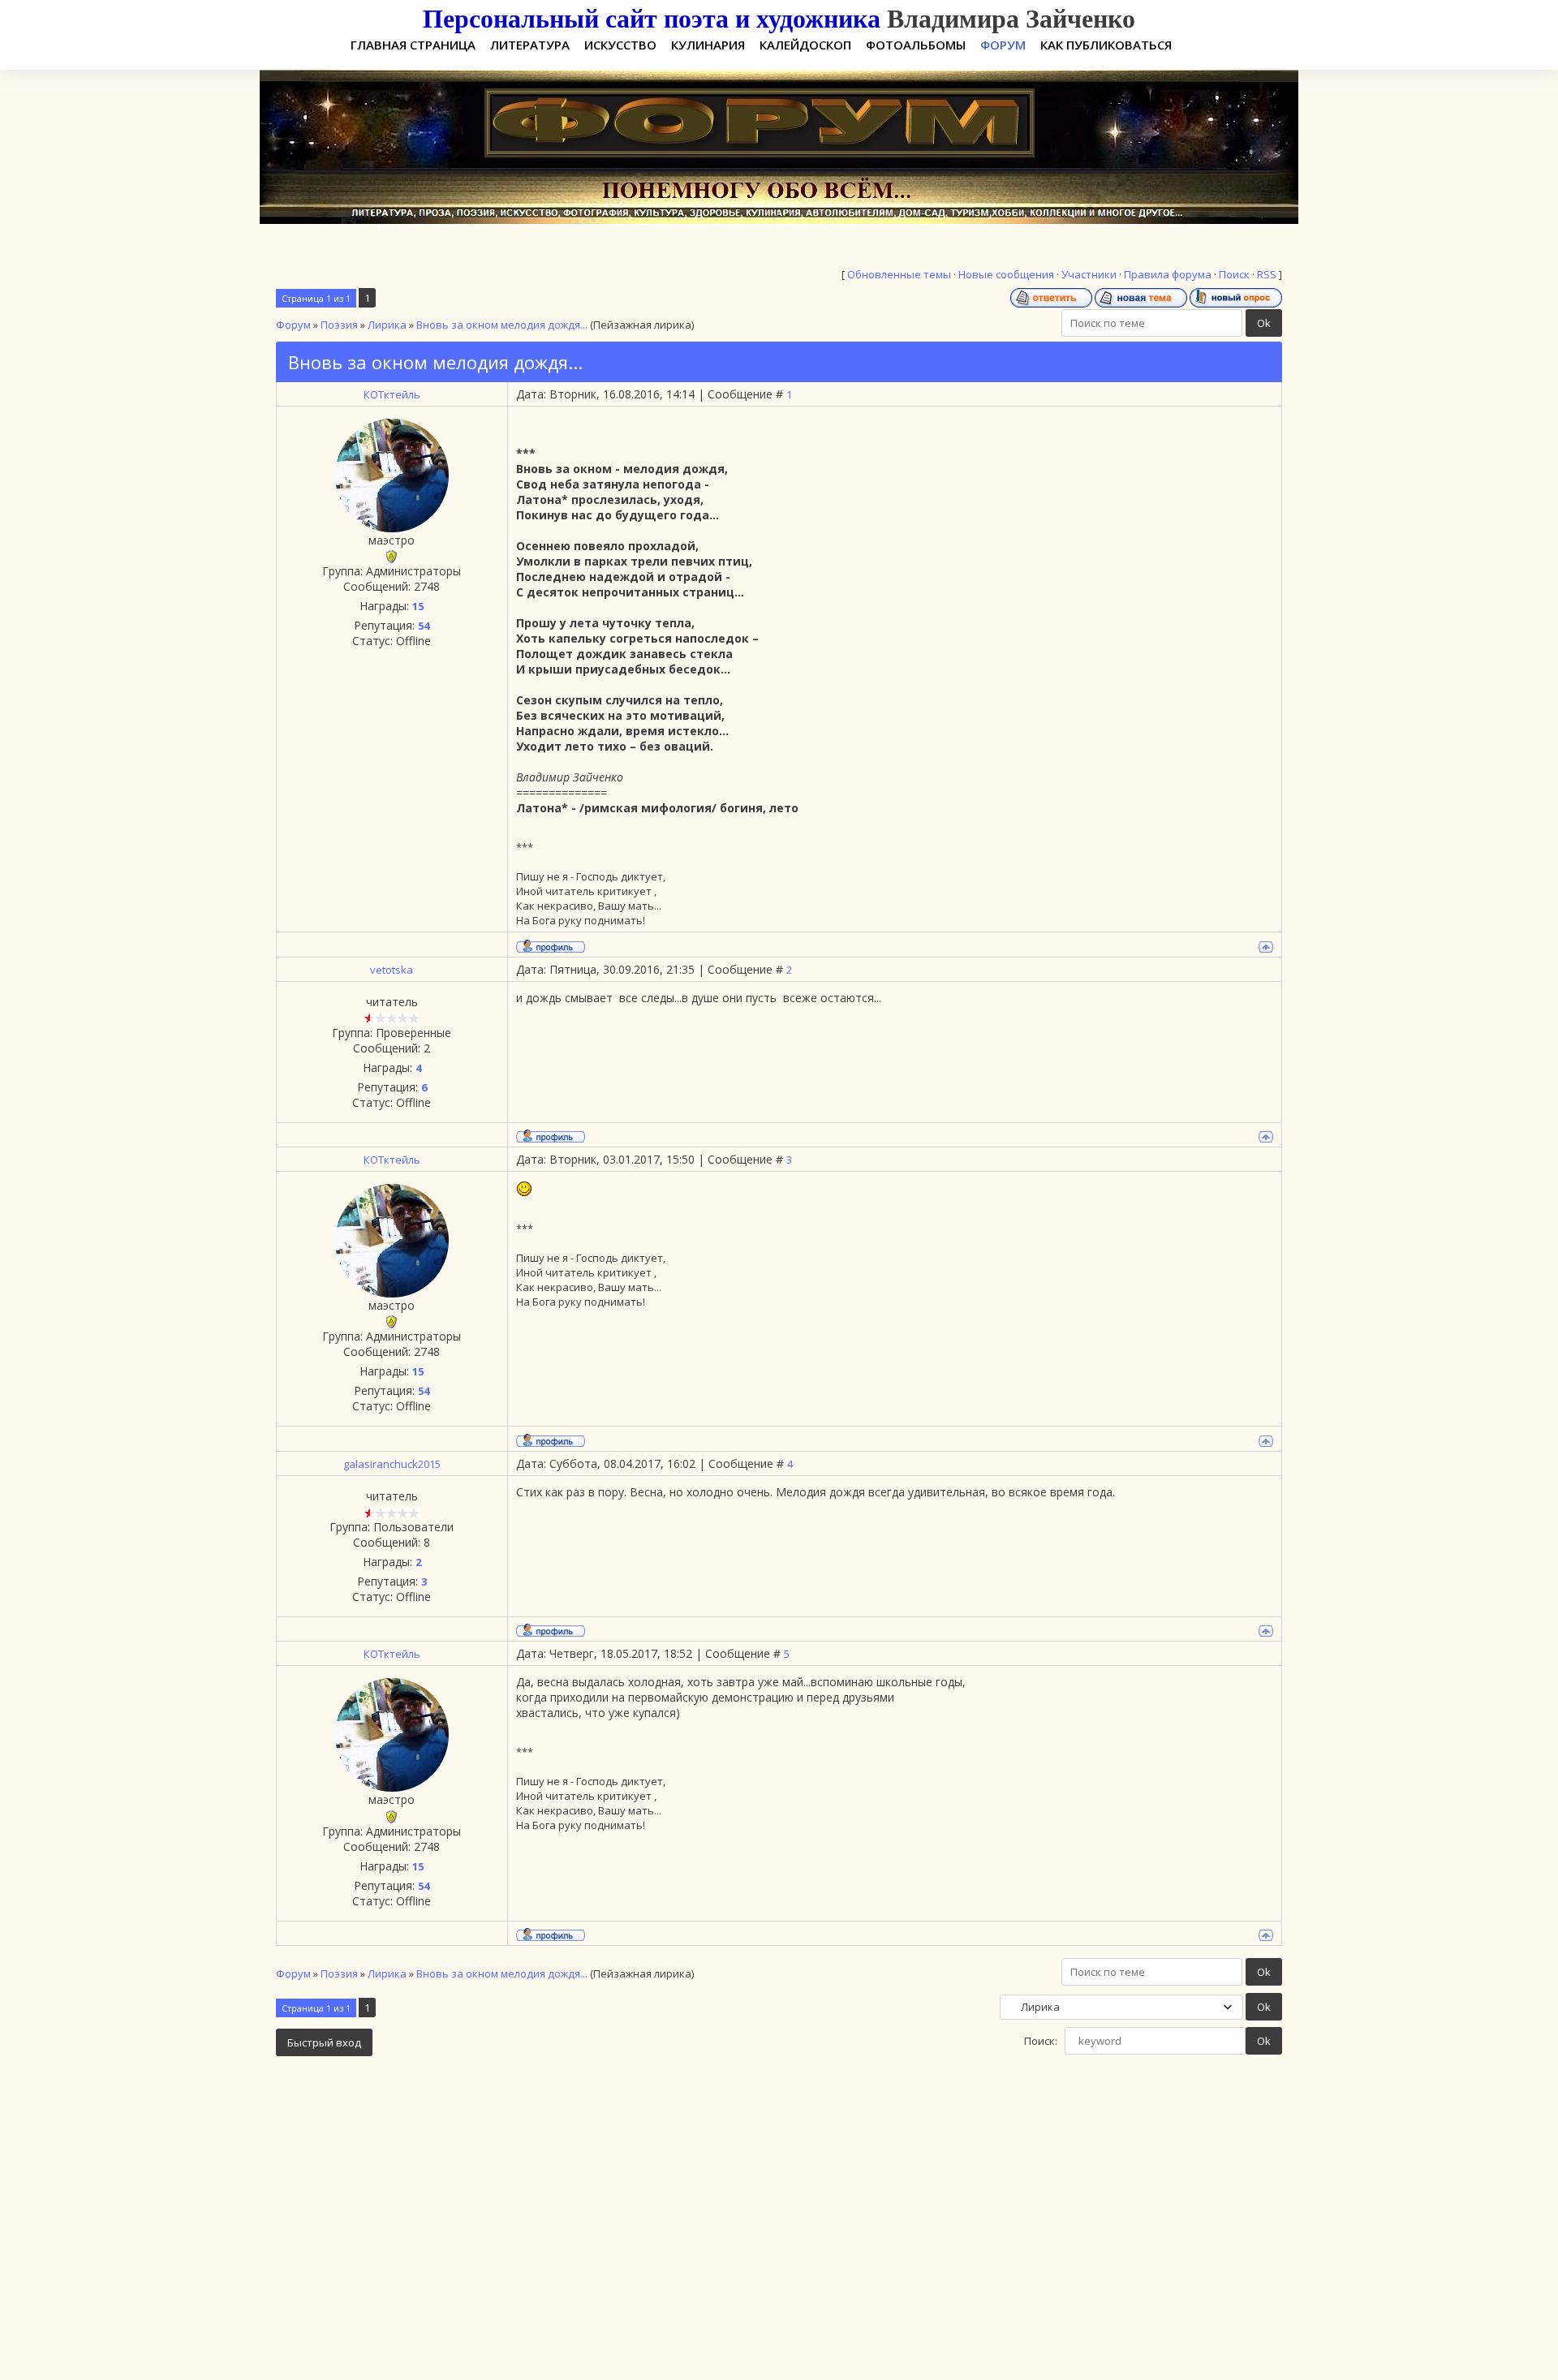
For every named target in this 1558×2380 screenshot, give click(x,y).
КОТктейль (392, 394)
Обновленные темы (899, 274)
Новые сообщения (1006, 274)
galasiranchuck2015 (392, 1464)
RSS (1267, 274)
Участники (1089, 274)
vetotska (392, 970)
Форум (293, 325)
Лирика (387, 325)
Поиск (1234, 274)
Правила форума (1168, 274)
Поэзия (339, 325)
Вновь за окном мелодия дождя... (502, 325)
